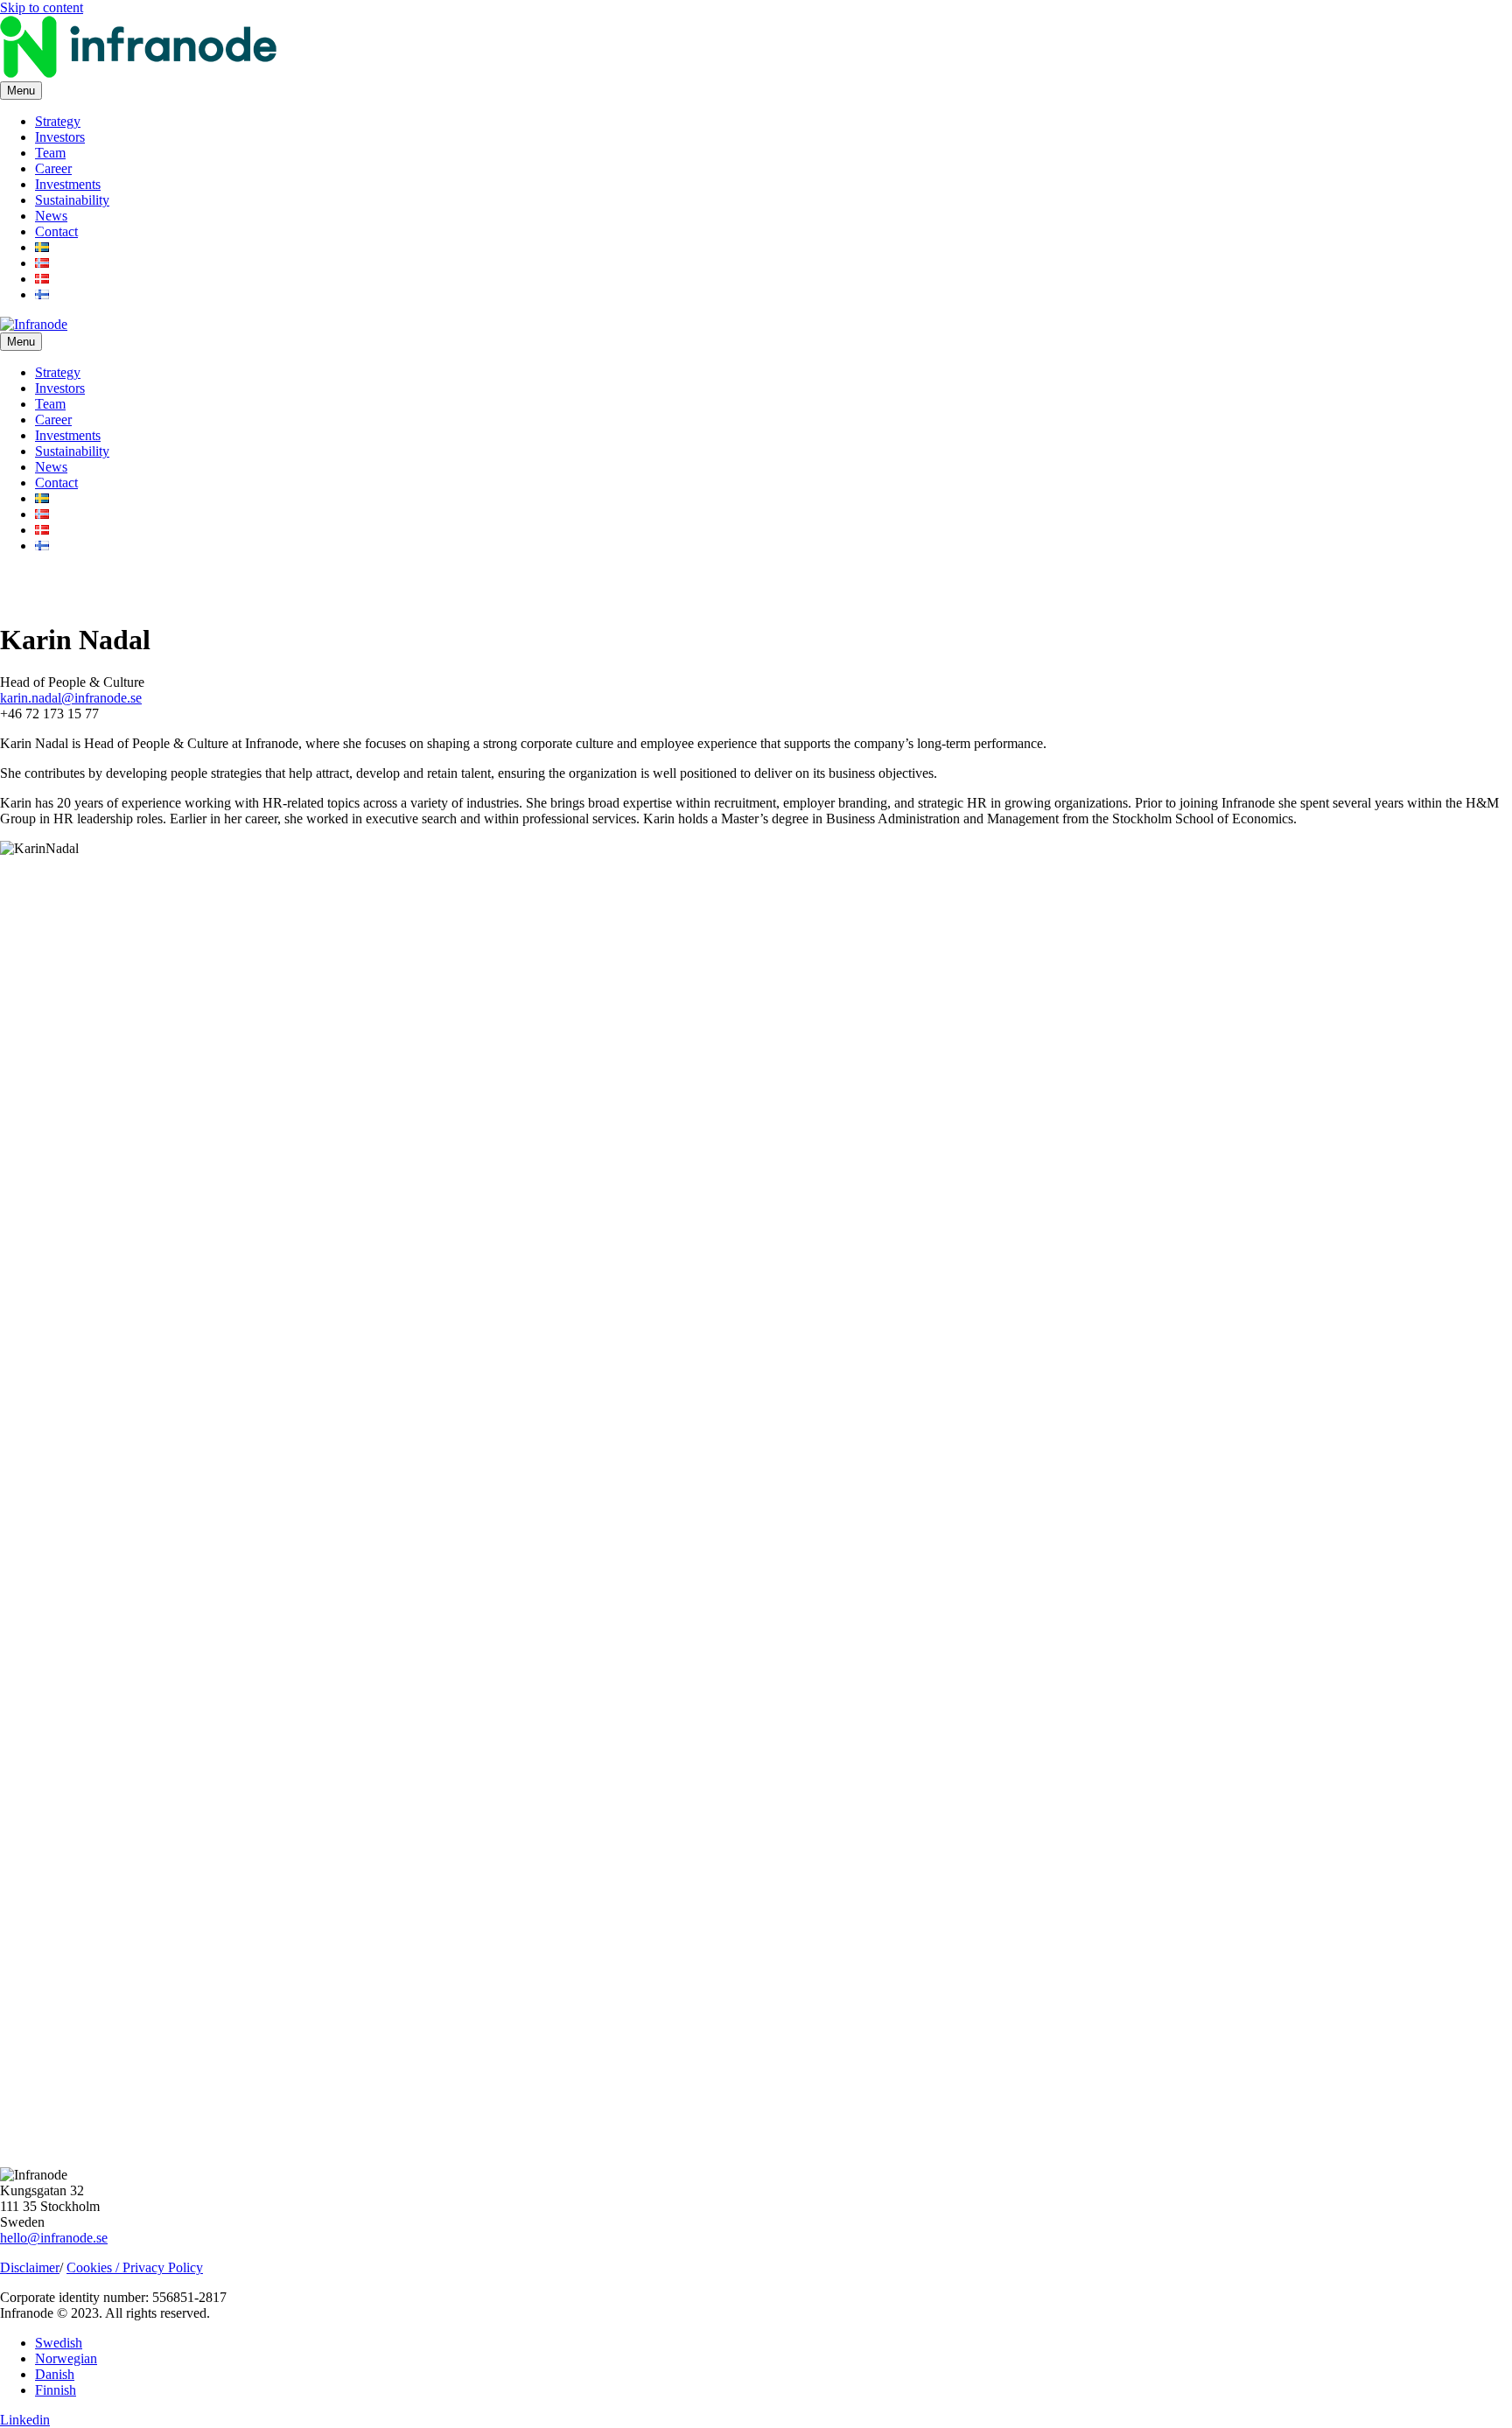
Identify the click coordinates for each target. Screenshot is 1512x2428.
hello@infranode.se (54, 2238)
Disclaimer (30, 2267)
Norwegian (66, 2358)
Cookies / (94, 2267)
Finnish (56, 2390)
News (51, 216)
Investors (60, 137)
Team (50, 153)
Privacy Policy (163, 2267)
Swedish (59, 2343)
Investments (68, 184)
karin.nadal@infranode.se (71, 698)
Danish (55, 2374)
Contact (56, 231)
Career (53, 168)
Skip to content (42, 7)
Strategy (58, 121)
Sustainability (72, 200)
